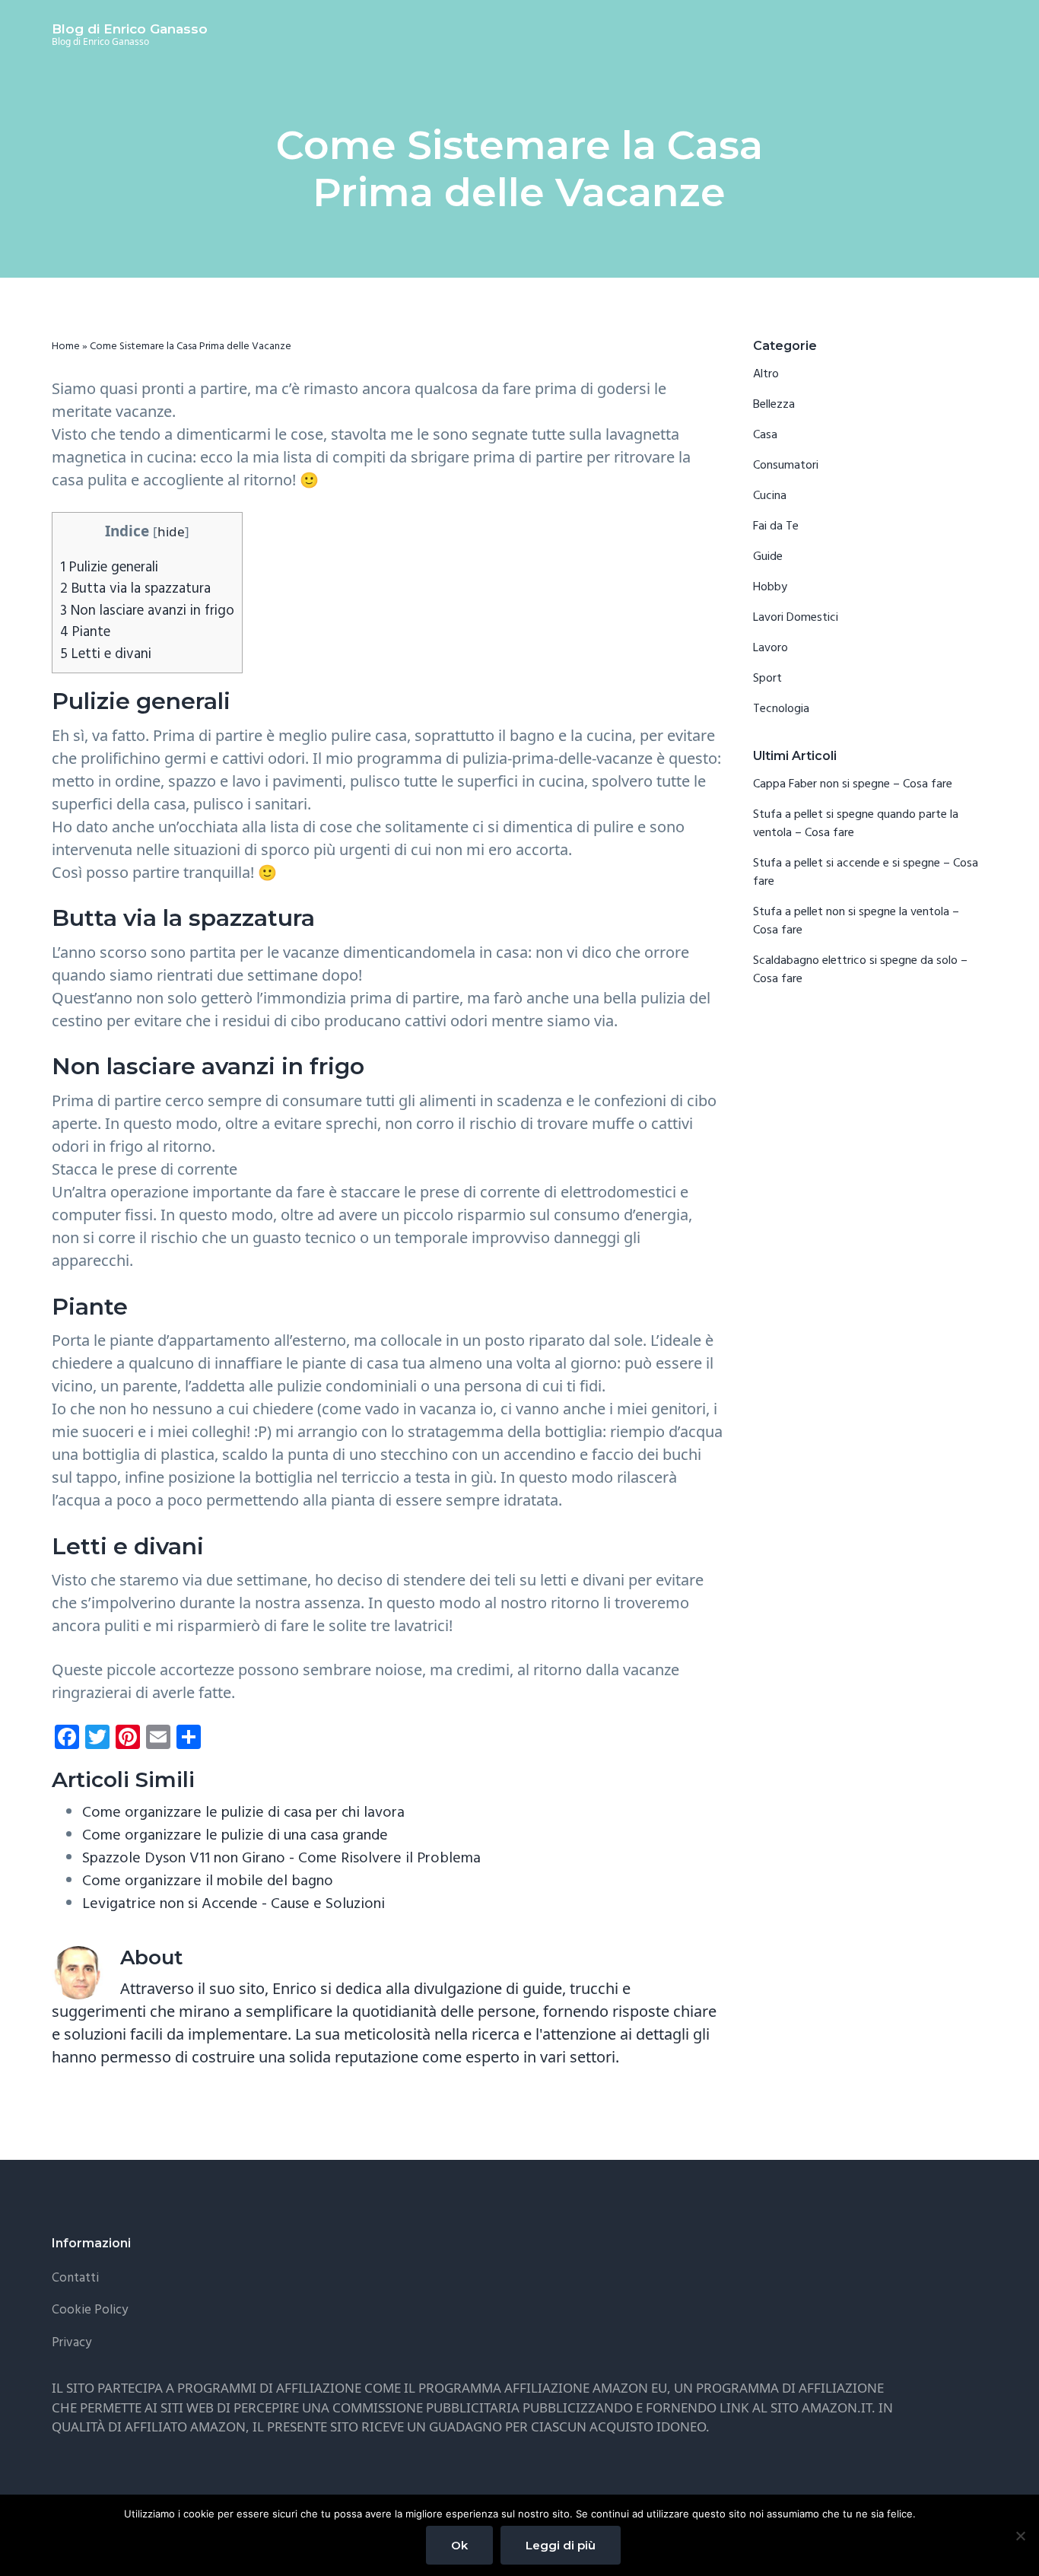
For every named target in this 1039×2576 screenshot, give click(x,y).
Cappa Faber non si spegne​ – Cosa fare (853, 784)
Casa (765, 435)
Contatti (75, 2278)
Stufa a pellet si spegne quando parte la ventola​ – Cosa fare (856, 824)
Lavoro (771, 648)
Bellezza (774, 405)
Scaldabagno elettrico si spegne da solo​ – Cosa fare (860, 970)
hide (171, 531)
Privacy (71, 2343)
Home (66, 347)
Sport (767, 679)
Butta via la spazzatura (135, 589)
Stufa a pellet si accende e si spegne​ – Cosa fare (866, 873)
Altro (766, 374)
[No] (1020, 2536)
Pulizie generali (109, 568)
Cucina (770, 496)
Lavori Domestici (796, 618)
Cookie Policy (90, 2310)
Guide (768, 557)
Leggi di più (561, 2545)
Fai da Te (776, 526)
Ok (459, 2545)
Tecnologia (781, 709)
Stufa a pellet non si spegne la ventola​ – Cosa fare (856, 921)
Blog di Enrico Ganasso (130, 29)
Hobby (770, 587)
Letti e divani (106, 654)
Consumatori (786, 466)
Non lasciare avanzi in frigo (147, 611)
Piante (85, 632)
